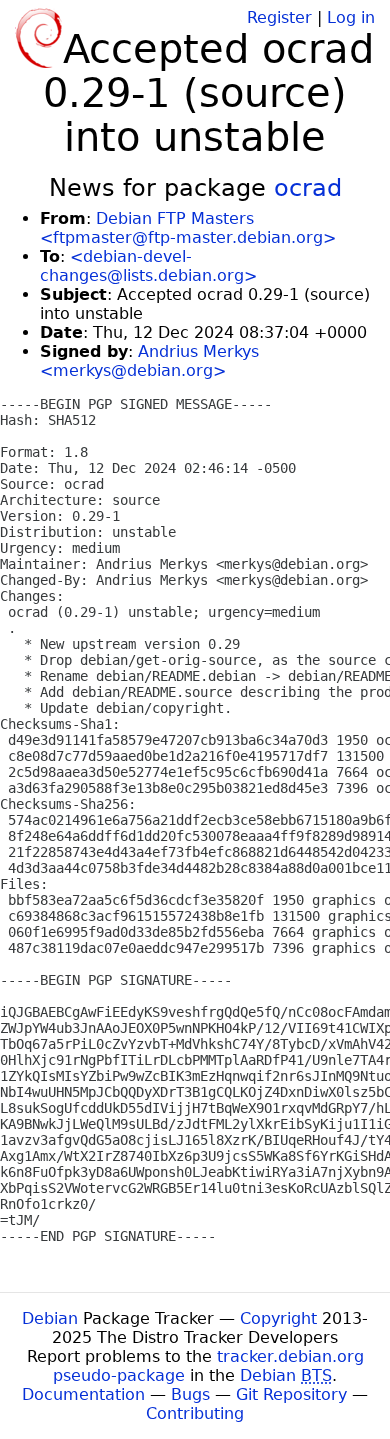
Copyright (278, 1318)
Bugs (190, 1394)
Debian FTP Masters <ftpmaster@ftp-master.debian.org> (188, 228)
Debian (50, 1318)
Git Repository (291, 1394)
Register (279, 17)
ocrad (308, 188)
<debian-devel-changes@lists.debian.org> (148, 266)
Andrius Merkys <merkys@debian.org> (149, 361)
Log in (351, 17)
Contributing (195, 1413)
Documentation (83, 1394)
